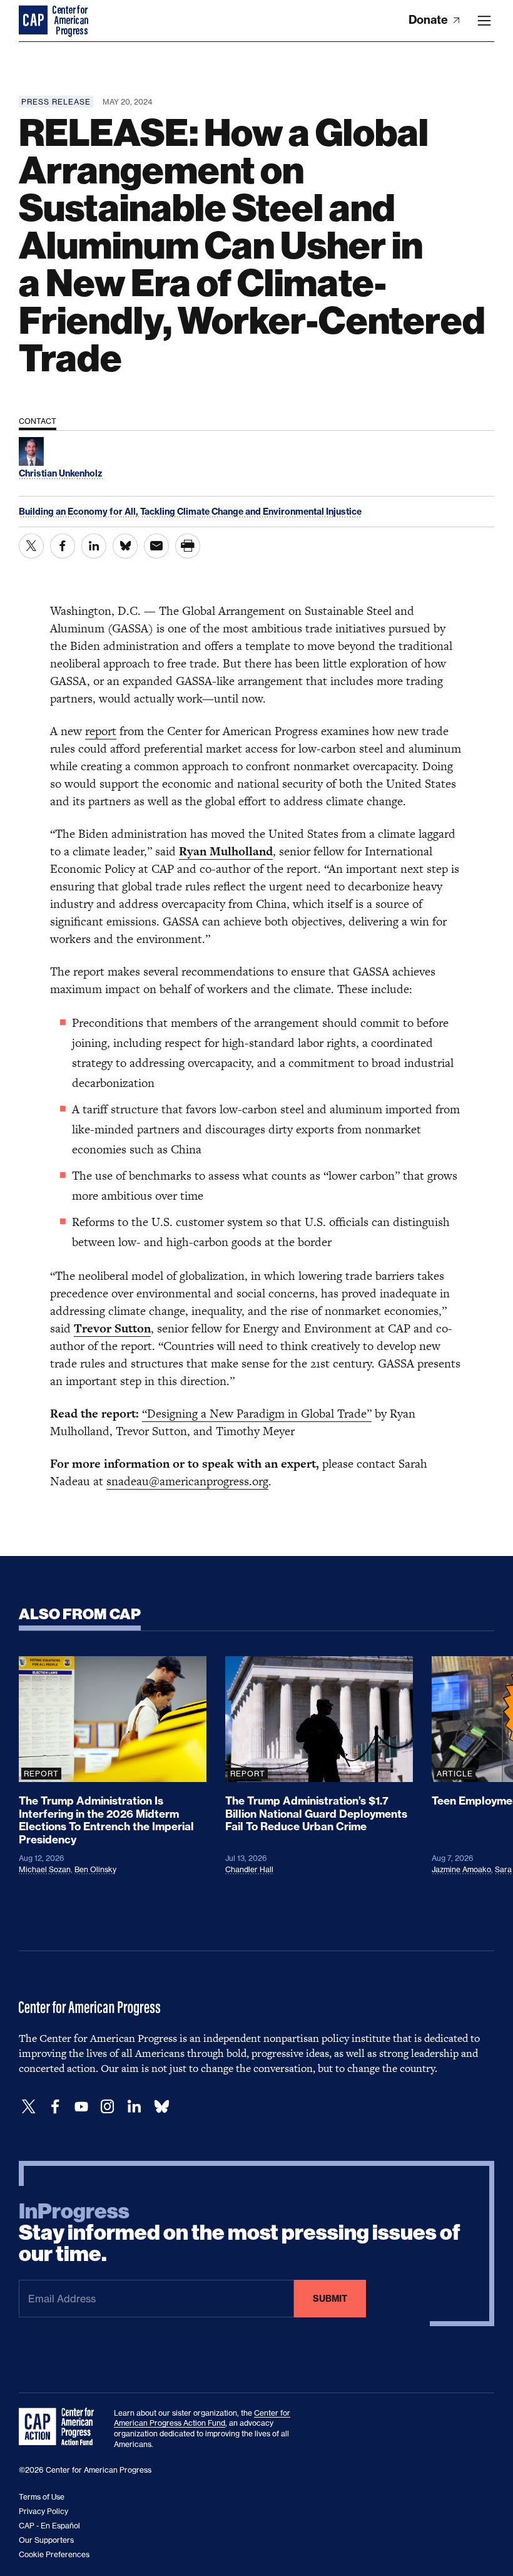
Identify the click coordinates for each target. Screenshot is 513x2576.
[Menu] (484, 21)
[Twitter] (29, 2107)
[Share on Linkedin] (94, 546)
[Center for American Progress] (34, 21)
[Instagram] (108, 2107)
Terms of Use (42, 2497)
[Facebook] (55, 2107)
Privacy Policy (43, 2511)
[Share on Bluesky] (125, 546)
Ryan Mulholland (226, 851)
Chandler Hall (249, 1869)
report (101, 731)
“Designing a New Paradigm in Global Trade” (257, 1414)
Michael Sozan (45, 1869)
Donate (429, 20)
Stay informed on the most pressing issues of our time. (240, 2233)
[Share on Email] (156, 546)
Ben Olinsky (95, 1869)
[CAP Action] (60, 2427)
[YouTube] (81, 2107)
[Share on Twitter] (31, 546)
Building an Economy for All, (79, 512)
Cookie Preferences (54, 2554)
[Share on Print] (188, 546)
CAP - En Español (49, 2526)
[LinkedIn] (134, 2107)
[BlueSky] (161, 2107)
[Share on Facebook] (63, 546)
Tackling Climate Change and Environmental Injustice (251, 512)
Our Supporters (46, 2540)
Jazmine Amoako (461, 1869)
